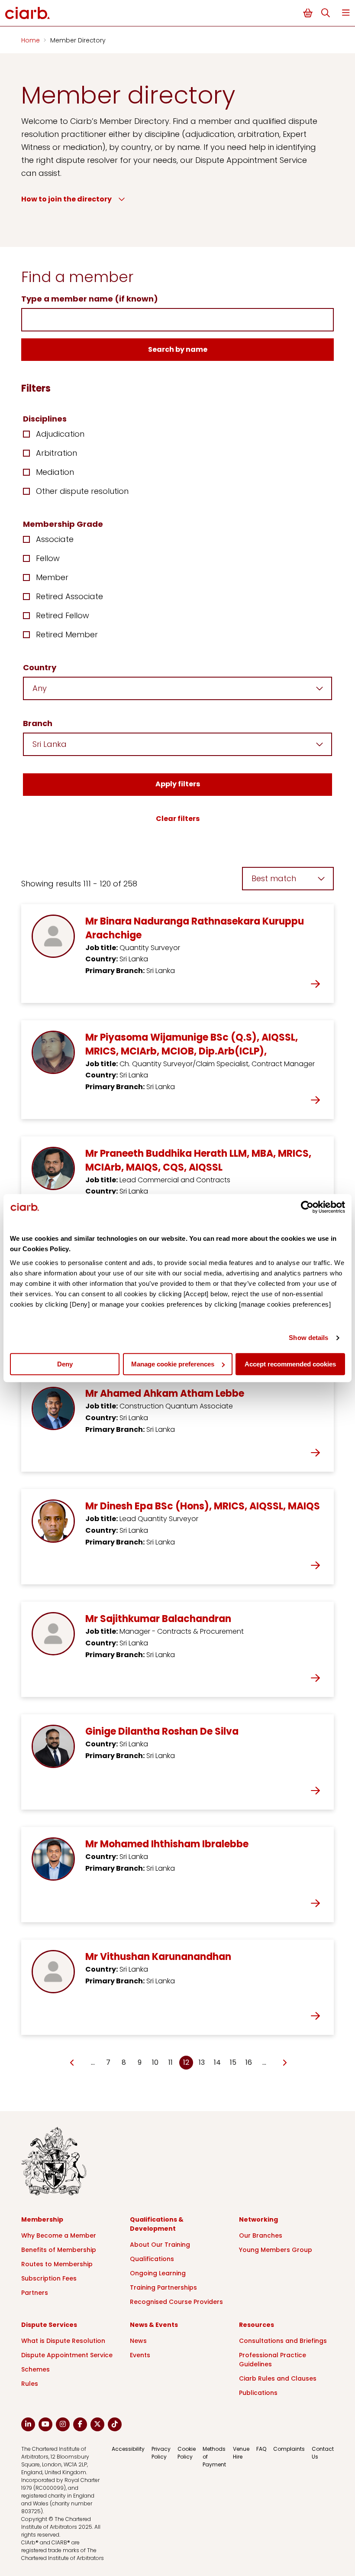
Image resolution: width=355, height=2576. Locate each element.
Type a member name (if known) (90, 299)
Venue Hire (241, 2453)
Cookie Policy (187, 2453)
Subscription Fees (49, 2278)
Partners (35, 2293)
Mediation (55, 472)
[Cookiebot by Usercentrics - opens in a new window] (307, 1207)
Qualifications (152, 2259)
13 (202, 2062)
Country (40, 667)
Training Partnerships (163, 2287)
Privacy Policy (161, 2453)
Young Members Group (276, 2250)
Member (52, 577)
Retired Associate (69, 596)
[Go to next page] (284, 2063)
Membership (42, 2219)
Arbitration (56, 453)
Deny (65, 1364)
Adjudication (60, 434)
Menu (346, 13)
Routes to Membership (57, 2264)
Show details (308, 1338)
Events (140, 2355)
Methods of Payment (214, 2457)
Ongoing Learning (158, 2273)
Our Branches (261, 2235)
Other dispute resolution (82, 491)
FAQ (261, 2449)
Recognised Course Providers (176, 2302)
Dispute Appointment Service (67, 2355)
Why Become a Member (59, 2235)
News (138, 2341)
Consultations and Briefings (283, 2341)
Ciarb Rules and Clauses (278, 2378)
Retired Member (67, 634)
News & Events (154, 2325)
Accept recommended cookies (290, 1364)
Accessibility (128, 2449)
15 (233, 2062)
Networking (258, 2219)
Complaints (289, 2449)
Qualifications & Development (157, 2224)
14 (217, 2062)
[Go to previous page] (73, 2063)
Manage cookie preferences (173, 1364)
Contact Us (323, 2453)
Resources (257, 2325)
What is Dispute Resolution (63, 2341)
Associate (55, 539)
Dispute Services (49, 2325)
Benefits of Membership (59, 2250)
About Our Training (160, 2245)
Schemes (35, 2369)
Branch (38, 723)
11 (171, 2062)
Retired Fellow (63, 615)
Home (31, 40)
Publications (258, 2393)
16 (249, 2062)
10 (155, 2062)
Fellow (48, 558)
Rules (30, 2384)
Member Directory (78, 40)
